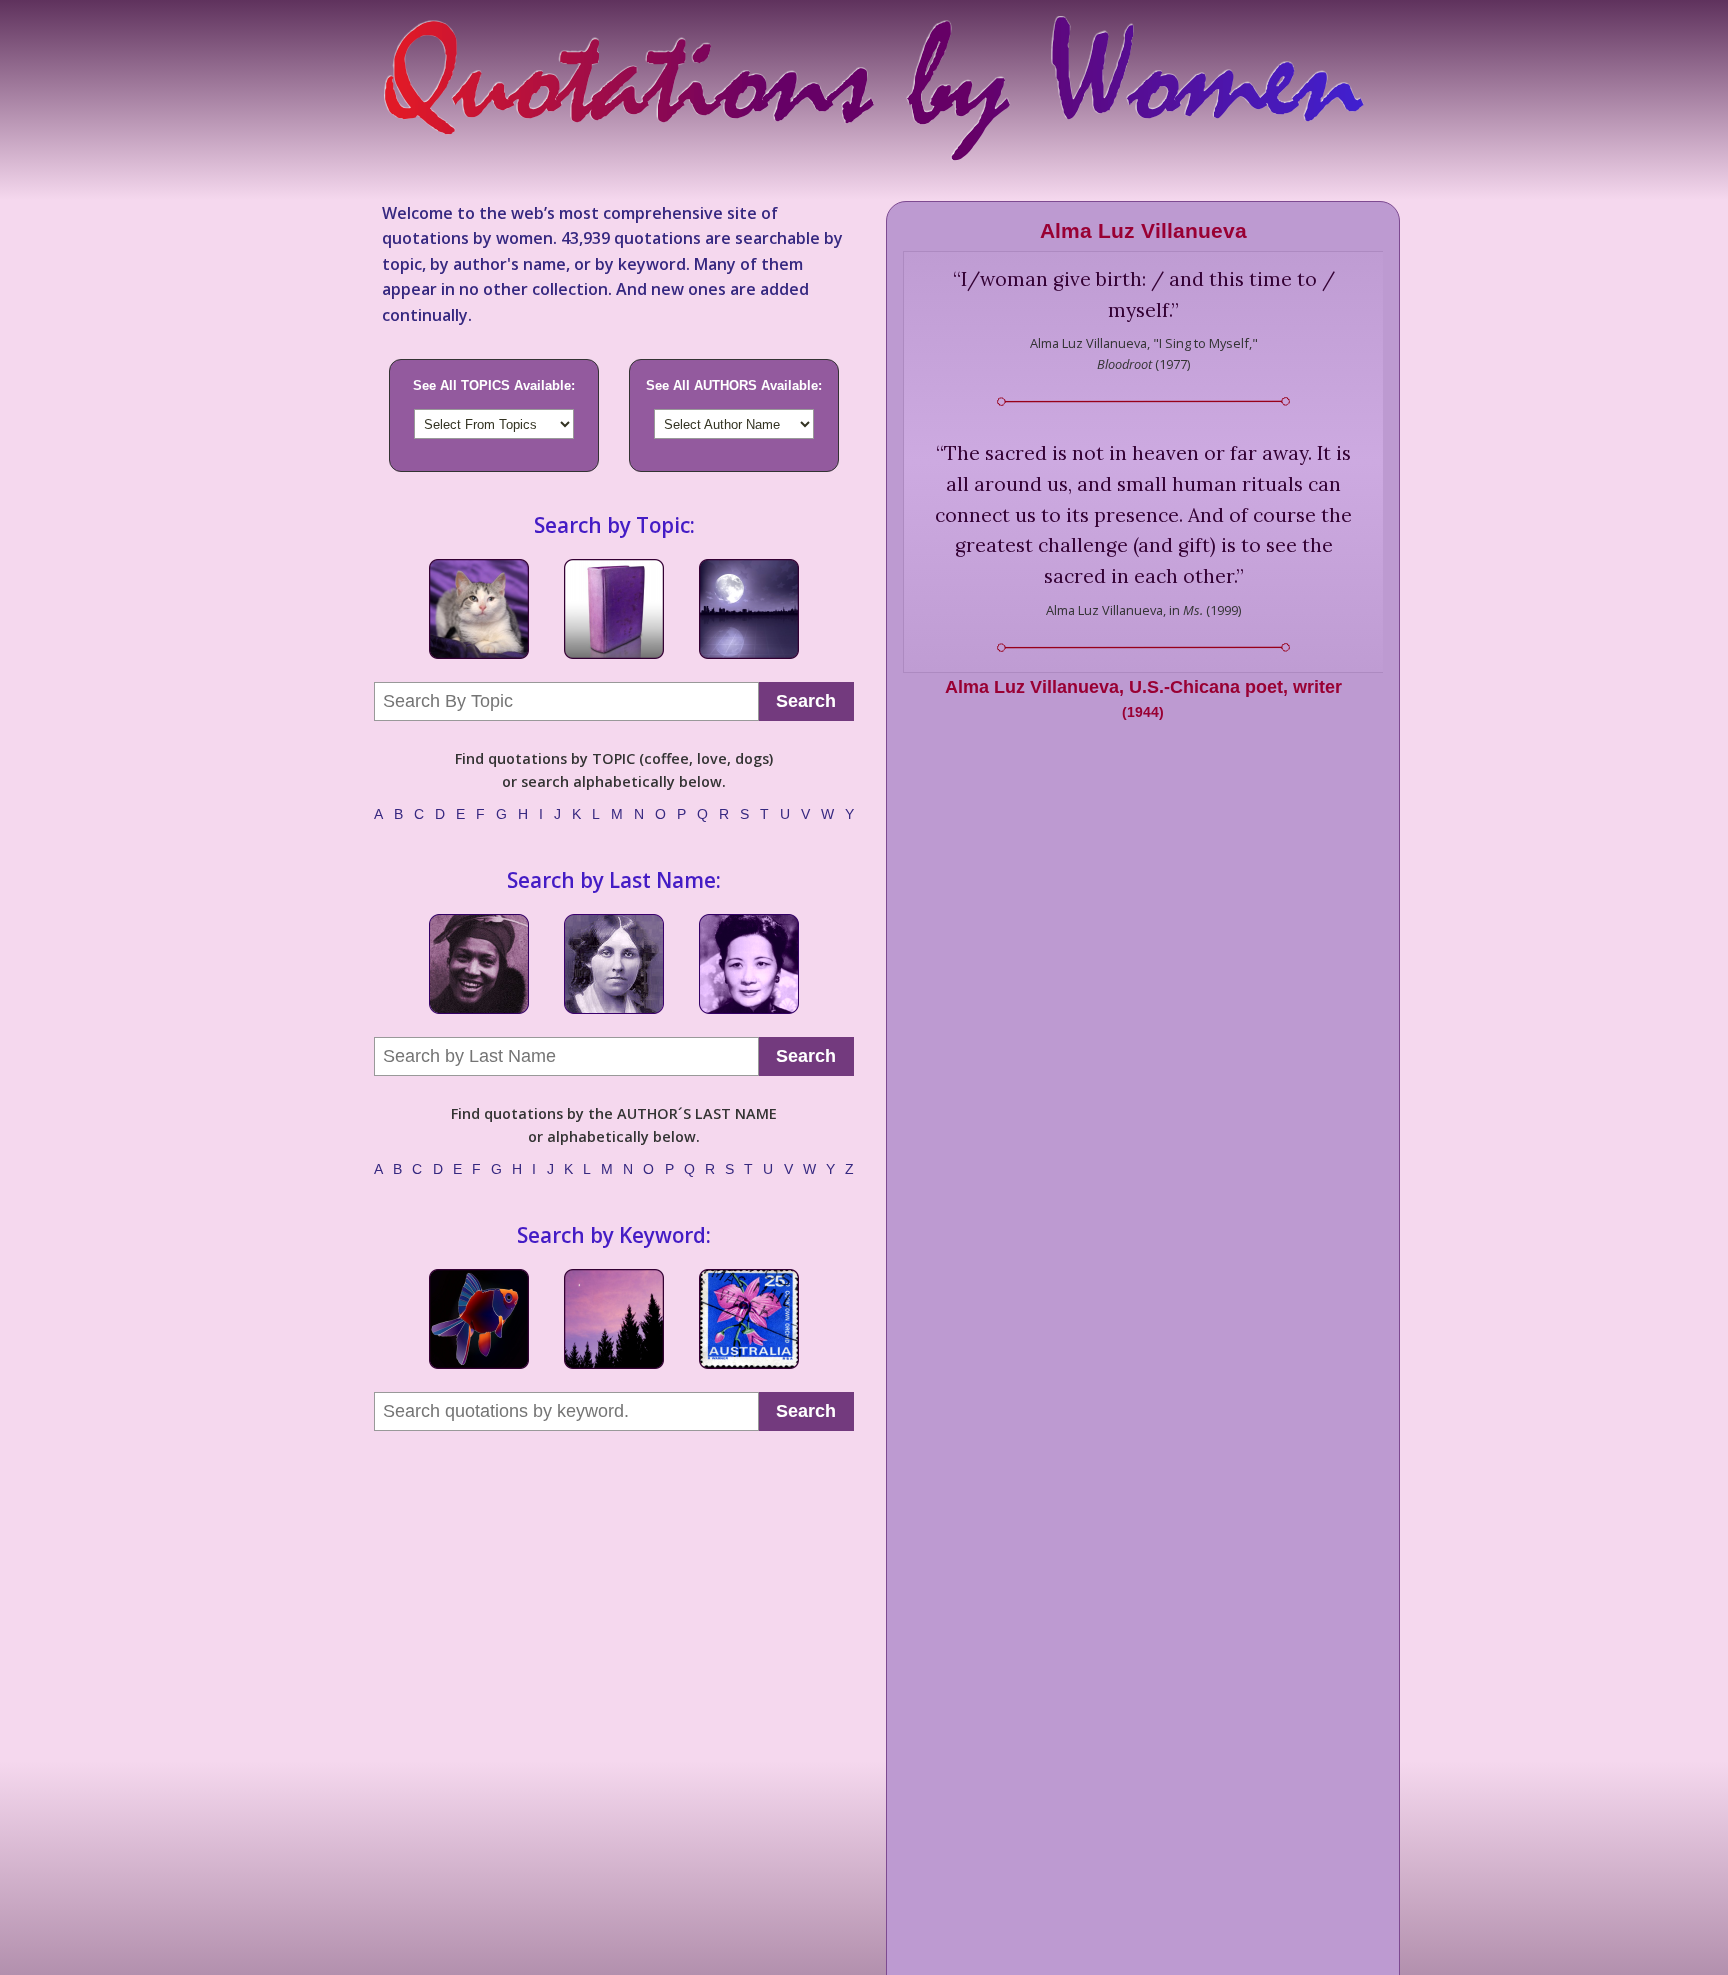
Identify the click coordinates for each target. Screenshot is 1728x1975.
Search (806, 701)
